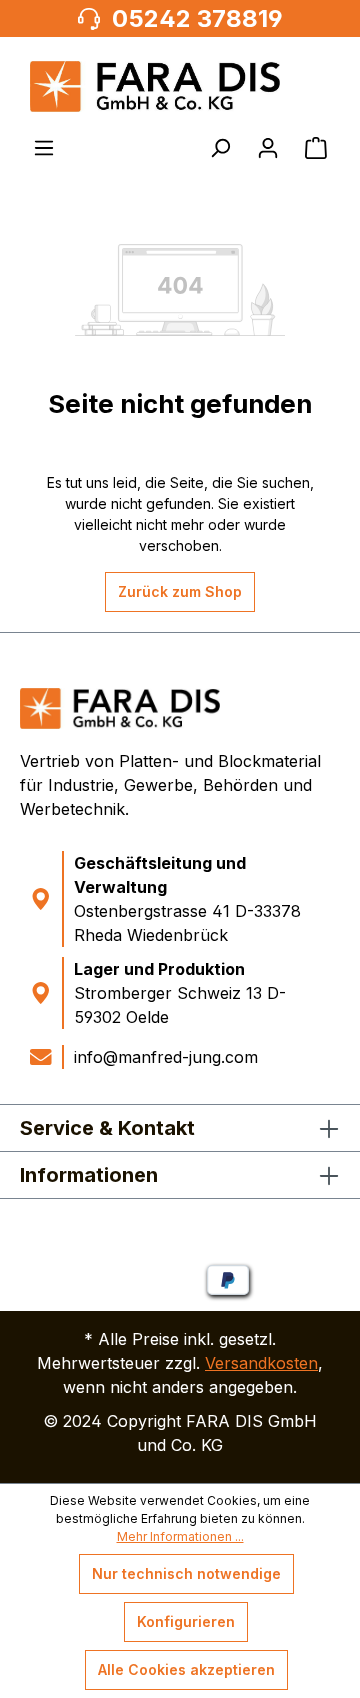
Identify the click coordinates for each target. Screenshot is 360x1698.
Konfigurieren (186, 1621)
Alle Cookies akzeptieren (186, 1669)
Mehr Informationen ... (180, 1536)
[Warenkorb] (316, 148)
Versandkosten (261, 1363)
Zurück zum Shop (180, 591)
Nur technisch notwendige (186, 1573)
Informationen (89, 1175)
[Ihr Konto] (268, 148)
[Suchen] (220, 148)
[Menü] (44, 148)
